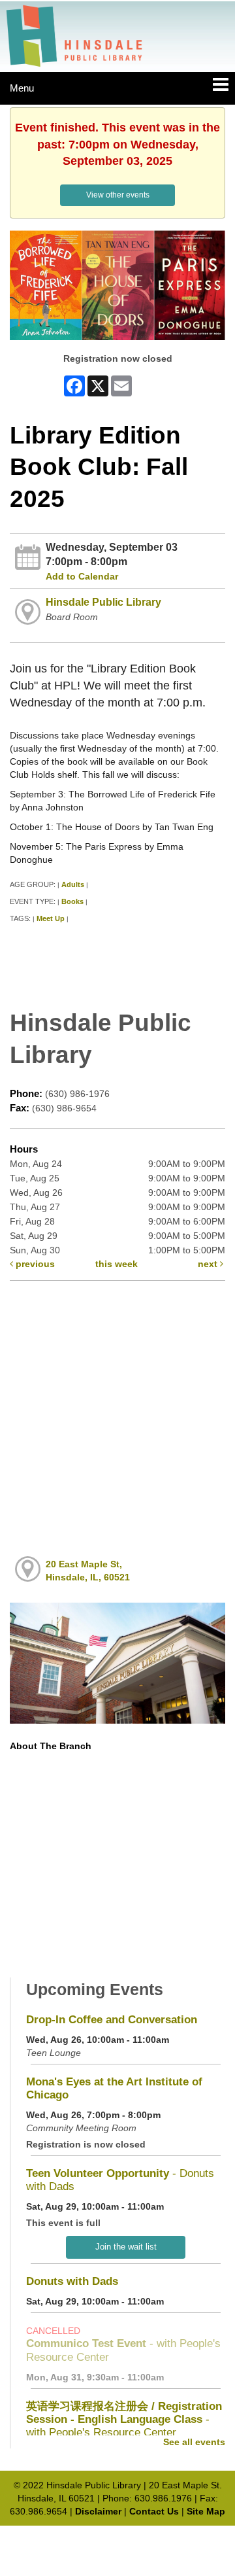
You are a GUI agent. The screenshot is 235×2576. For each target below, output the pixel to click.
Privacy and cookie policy (60, 2538)
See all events (194, 2442)
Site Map (206, 2511)
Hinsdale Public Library (103, 602)
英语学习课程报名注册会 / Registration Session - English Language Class (124, 2419)
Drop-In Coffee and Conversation (112, 2020)
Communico (203, 2538)
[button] (221, 85)
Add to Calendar (82, 576)
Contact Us (154, 2511)
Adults (73, 884)
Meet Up (51, 918)
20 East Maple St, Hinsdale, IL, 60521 (88, 1571)
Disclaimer (98, 2511)
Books (72, 901)
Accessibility (145, 2538)
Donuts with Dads (72, 2281)
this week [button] (117, 1264)
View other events (118, 195)
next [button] (209, 1264)
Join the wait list (126, 2247)
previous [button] (34, 1264)
